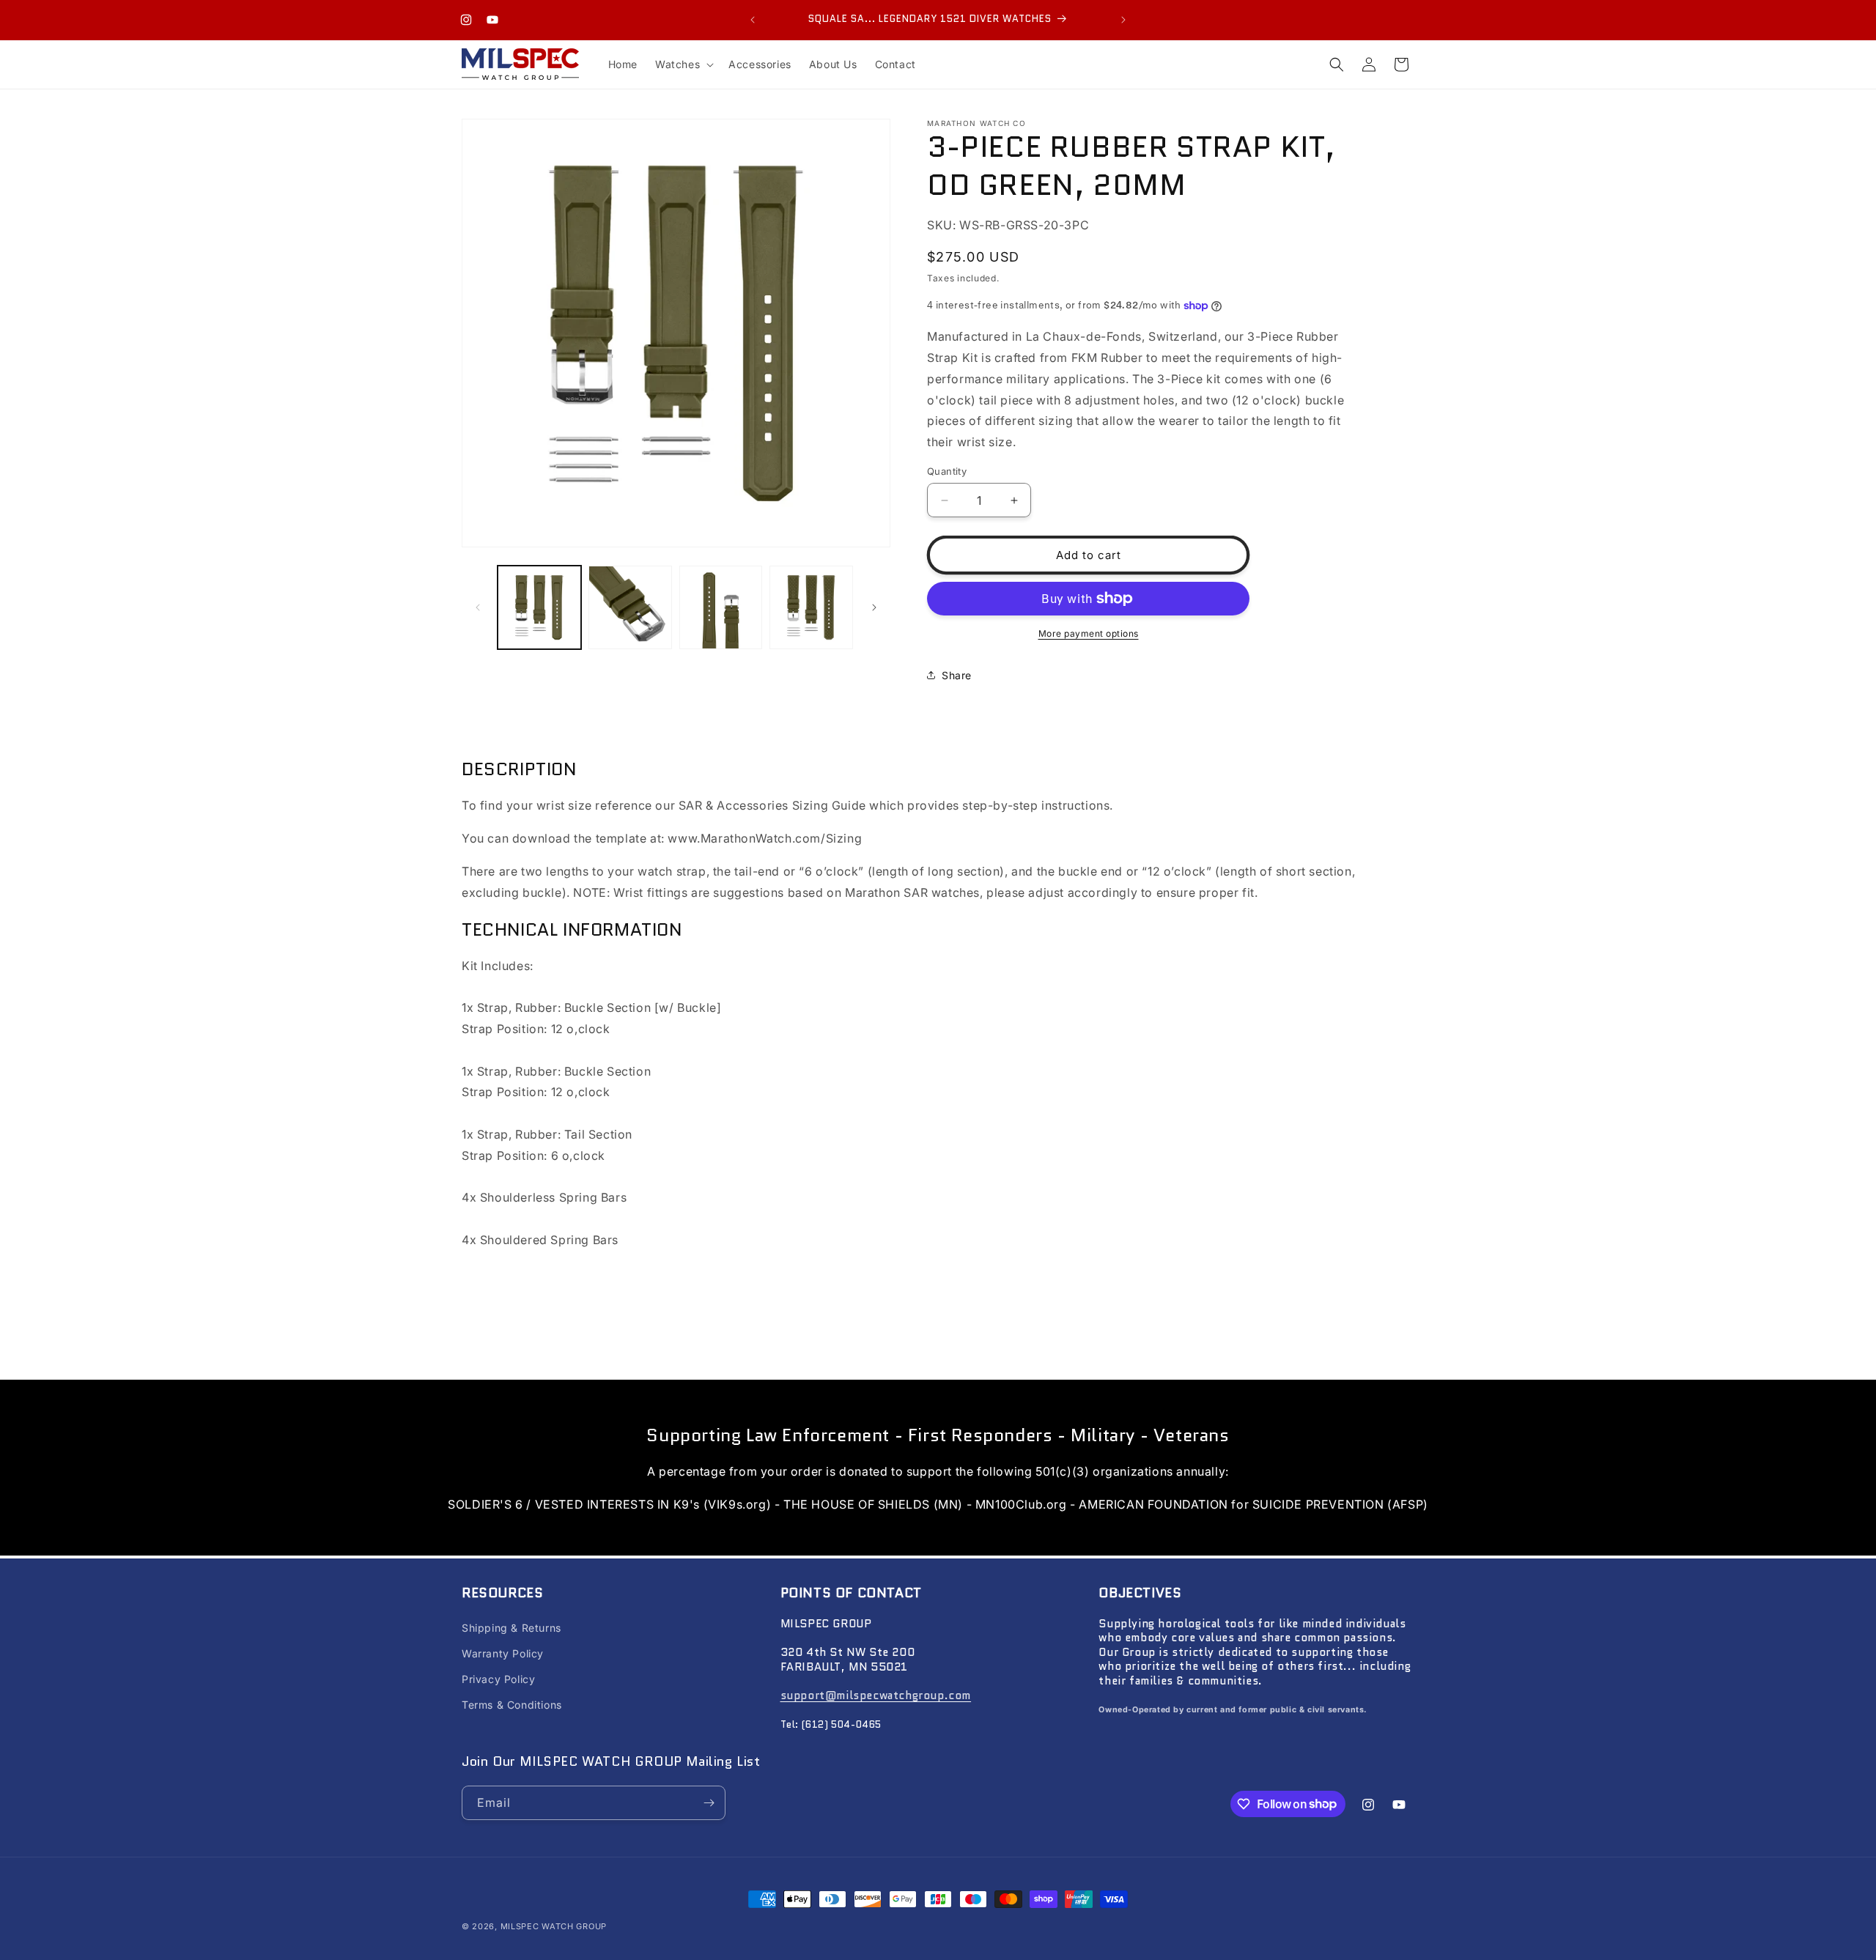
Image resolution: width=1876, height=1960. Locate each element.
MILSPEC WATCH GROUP (554, 1926)
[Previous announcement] (753, 20)
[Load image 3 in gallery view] (721, 607)
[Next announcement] (1123, 20)
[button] (683, 64)
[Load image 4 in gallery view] (811, 607)
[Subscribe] (709, 1803)
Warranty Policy (503, 1653)
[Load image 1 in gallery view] (539, 607)
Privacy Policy (498, 1679)
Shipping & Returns (512, 1628)
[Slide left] (478, 607)
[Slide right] (874, 607)
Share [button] (957, 675)
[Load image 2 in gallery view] (630, 607)
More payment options (1089, 633)
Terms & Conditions (512, 1705)
